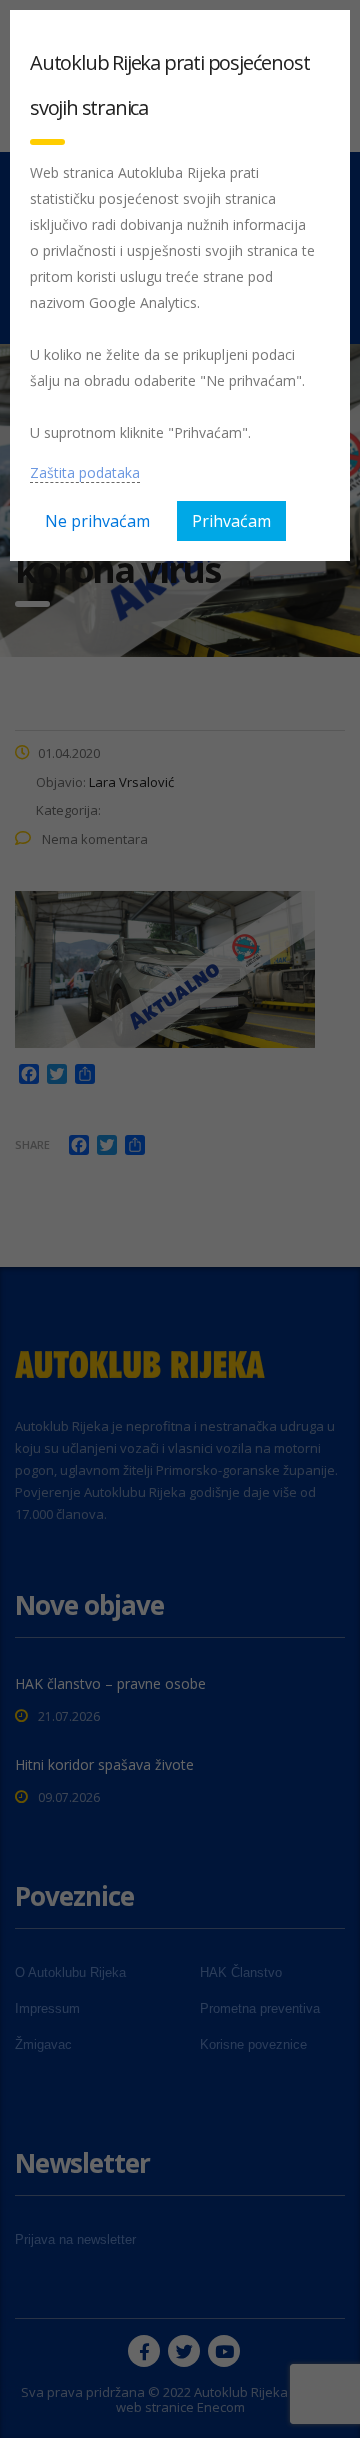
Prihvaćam (231, 521)
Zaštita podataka (85, 472)
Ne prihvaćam (97, 521)
